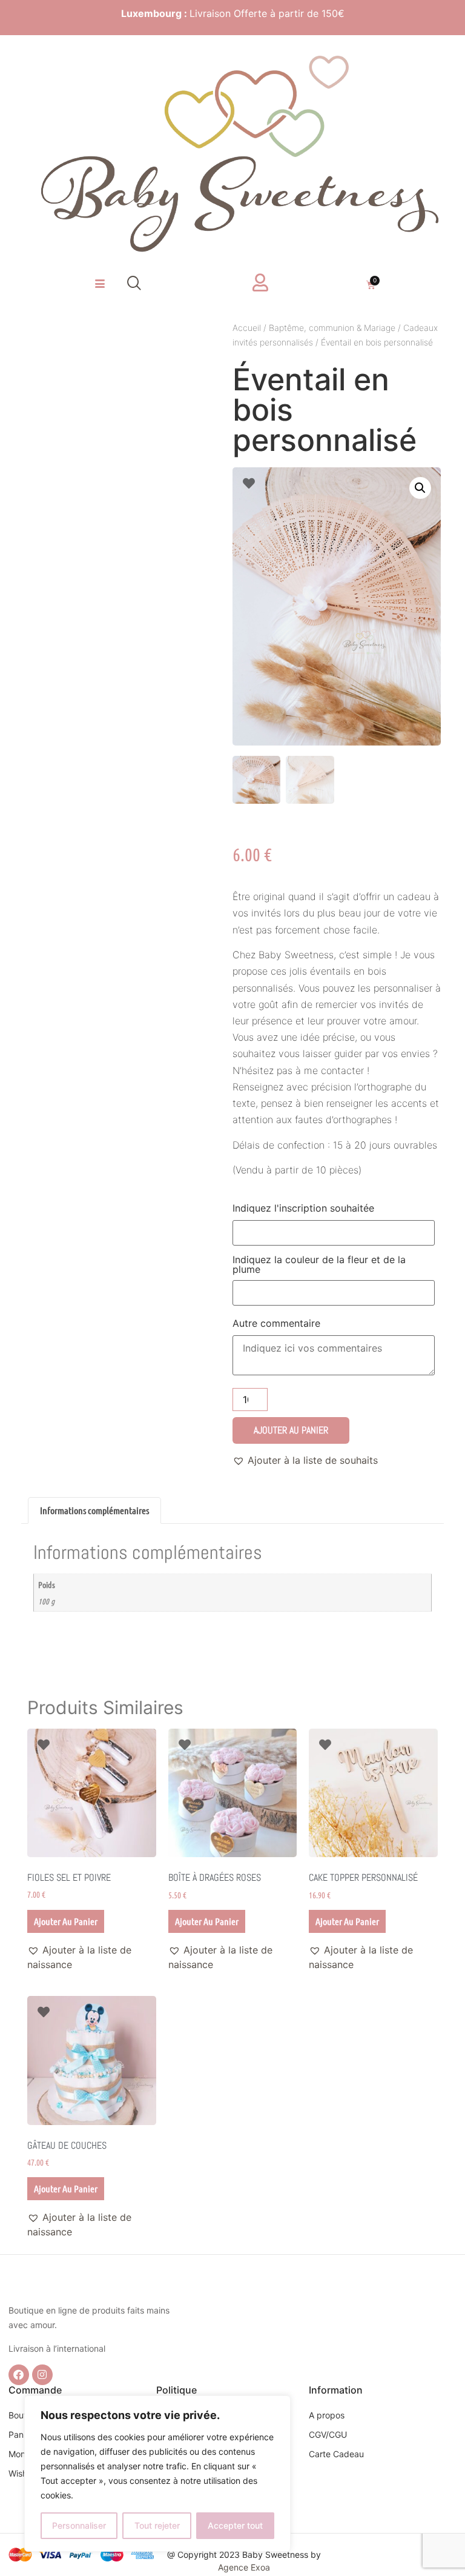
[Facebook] (19, 2375)
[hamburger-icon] (100, 284)
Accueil (247, 328)
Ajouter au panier (291, 1430)
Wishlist (23, 2473)
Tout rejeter (157, 2525)
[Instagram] (42, 2375)
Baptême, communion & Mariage (332, 328)
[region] (157, 2474)
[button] (134, 284)
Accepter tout (235, 2525)
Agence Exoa (244, 2567)
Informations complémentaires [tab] (94, 1510)
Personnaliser (79, 2525)
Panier (21, 2434)
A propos (327, 2415)
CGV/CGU (328, 2434)
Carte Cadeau (336, 2454)
